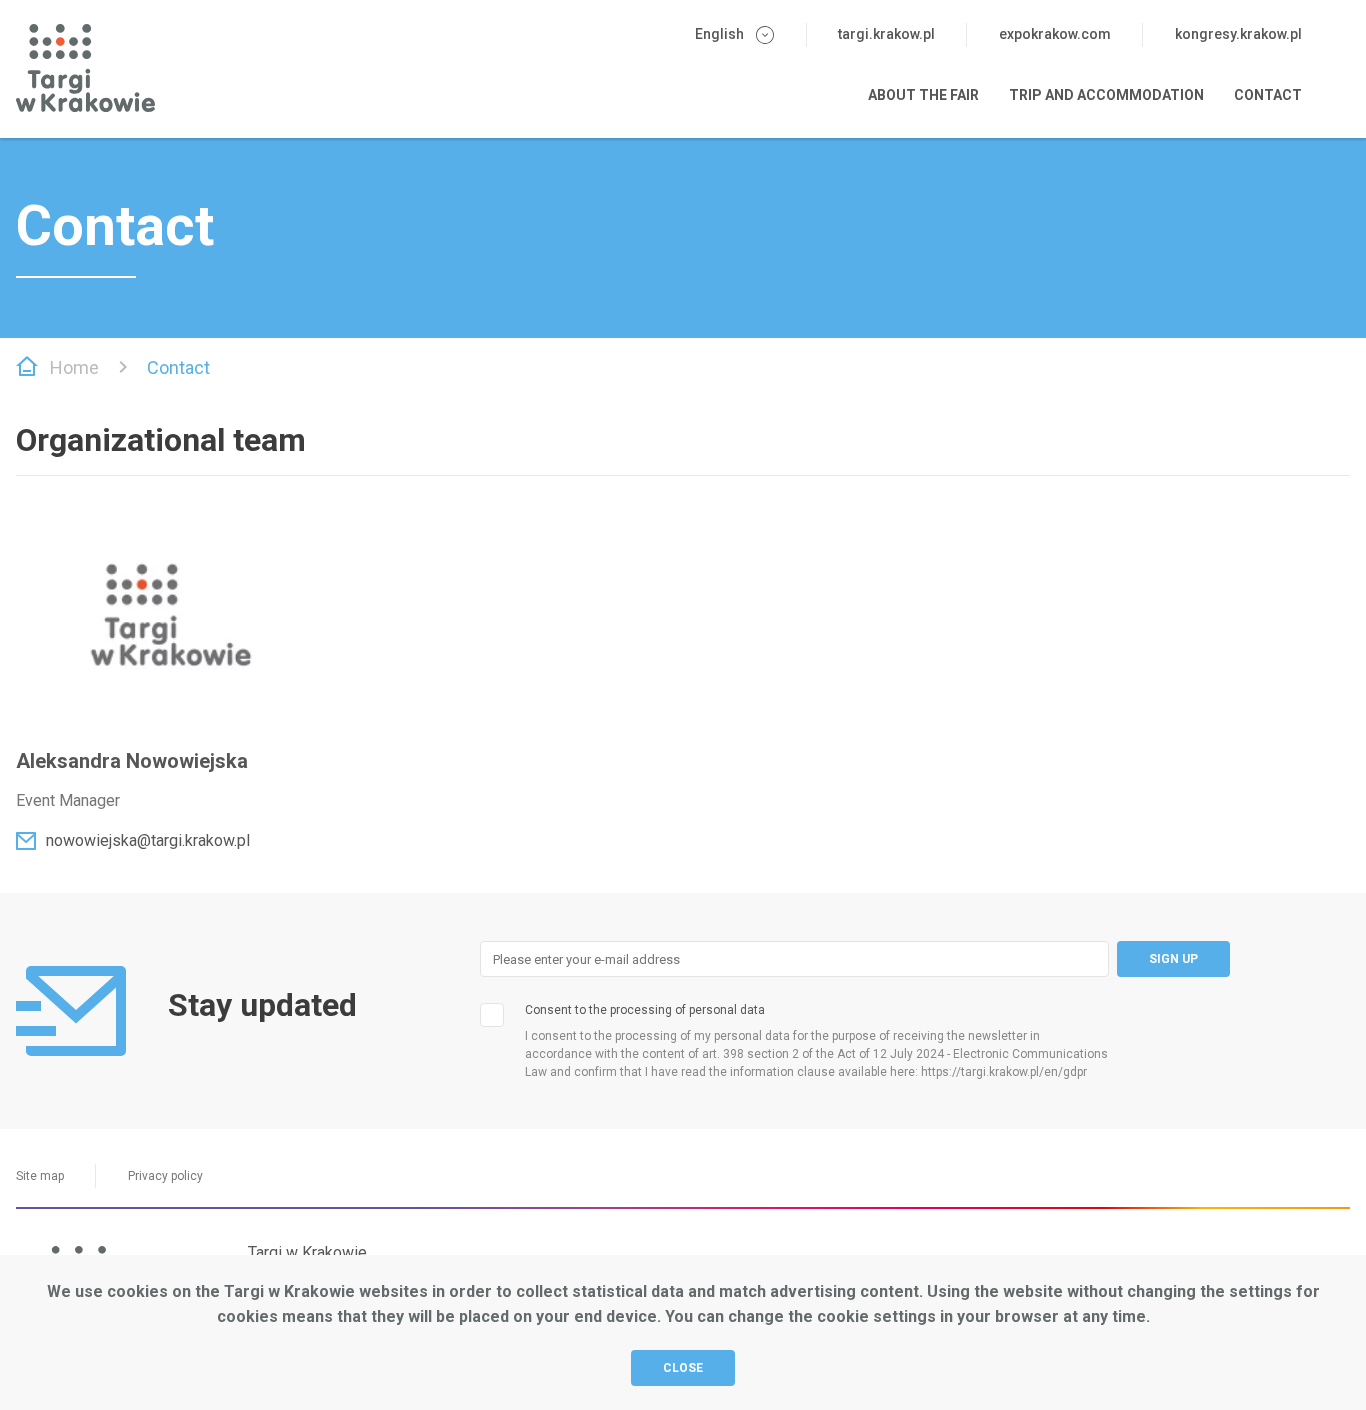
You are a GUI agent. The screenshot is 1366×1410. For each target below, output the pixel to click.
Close (683, 1368)
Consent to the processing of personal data (645, 1010)
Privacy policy (165, 1176)
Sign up (1173, 959)
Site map (40, 1176)
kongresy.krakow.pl (1238, 34)
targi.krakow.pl (886, 34)
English (719, 34)
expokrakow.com (1055, 34)
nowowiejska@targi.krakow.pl (148, 840)
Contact (1268, 95)
